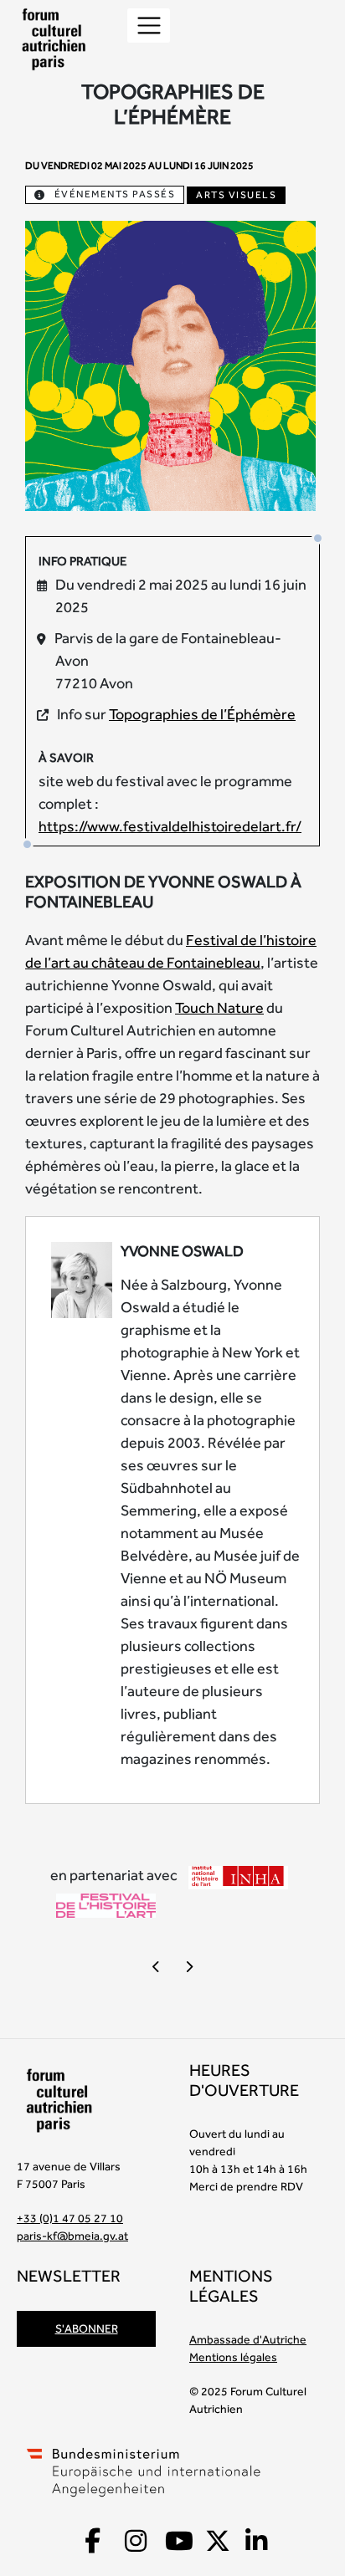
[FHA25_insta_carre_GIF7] (170, 364)
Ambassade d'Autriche (248, 2339)
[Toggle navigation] (149, 26)
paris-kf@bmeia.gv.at (72, 2236)
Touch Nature (219, 1007)
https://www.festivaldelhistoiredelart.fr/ (170, 826)
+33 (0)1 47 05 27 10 (70, 2218)
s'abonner (87, 2328)
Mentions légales (233, 2357)
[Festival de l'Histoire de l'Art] (106, 1904)
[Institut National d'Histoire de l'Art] (238, 1876)
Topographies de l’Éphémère (202, 714)
